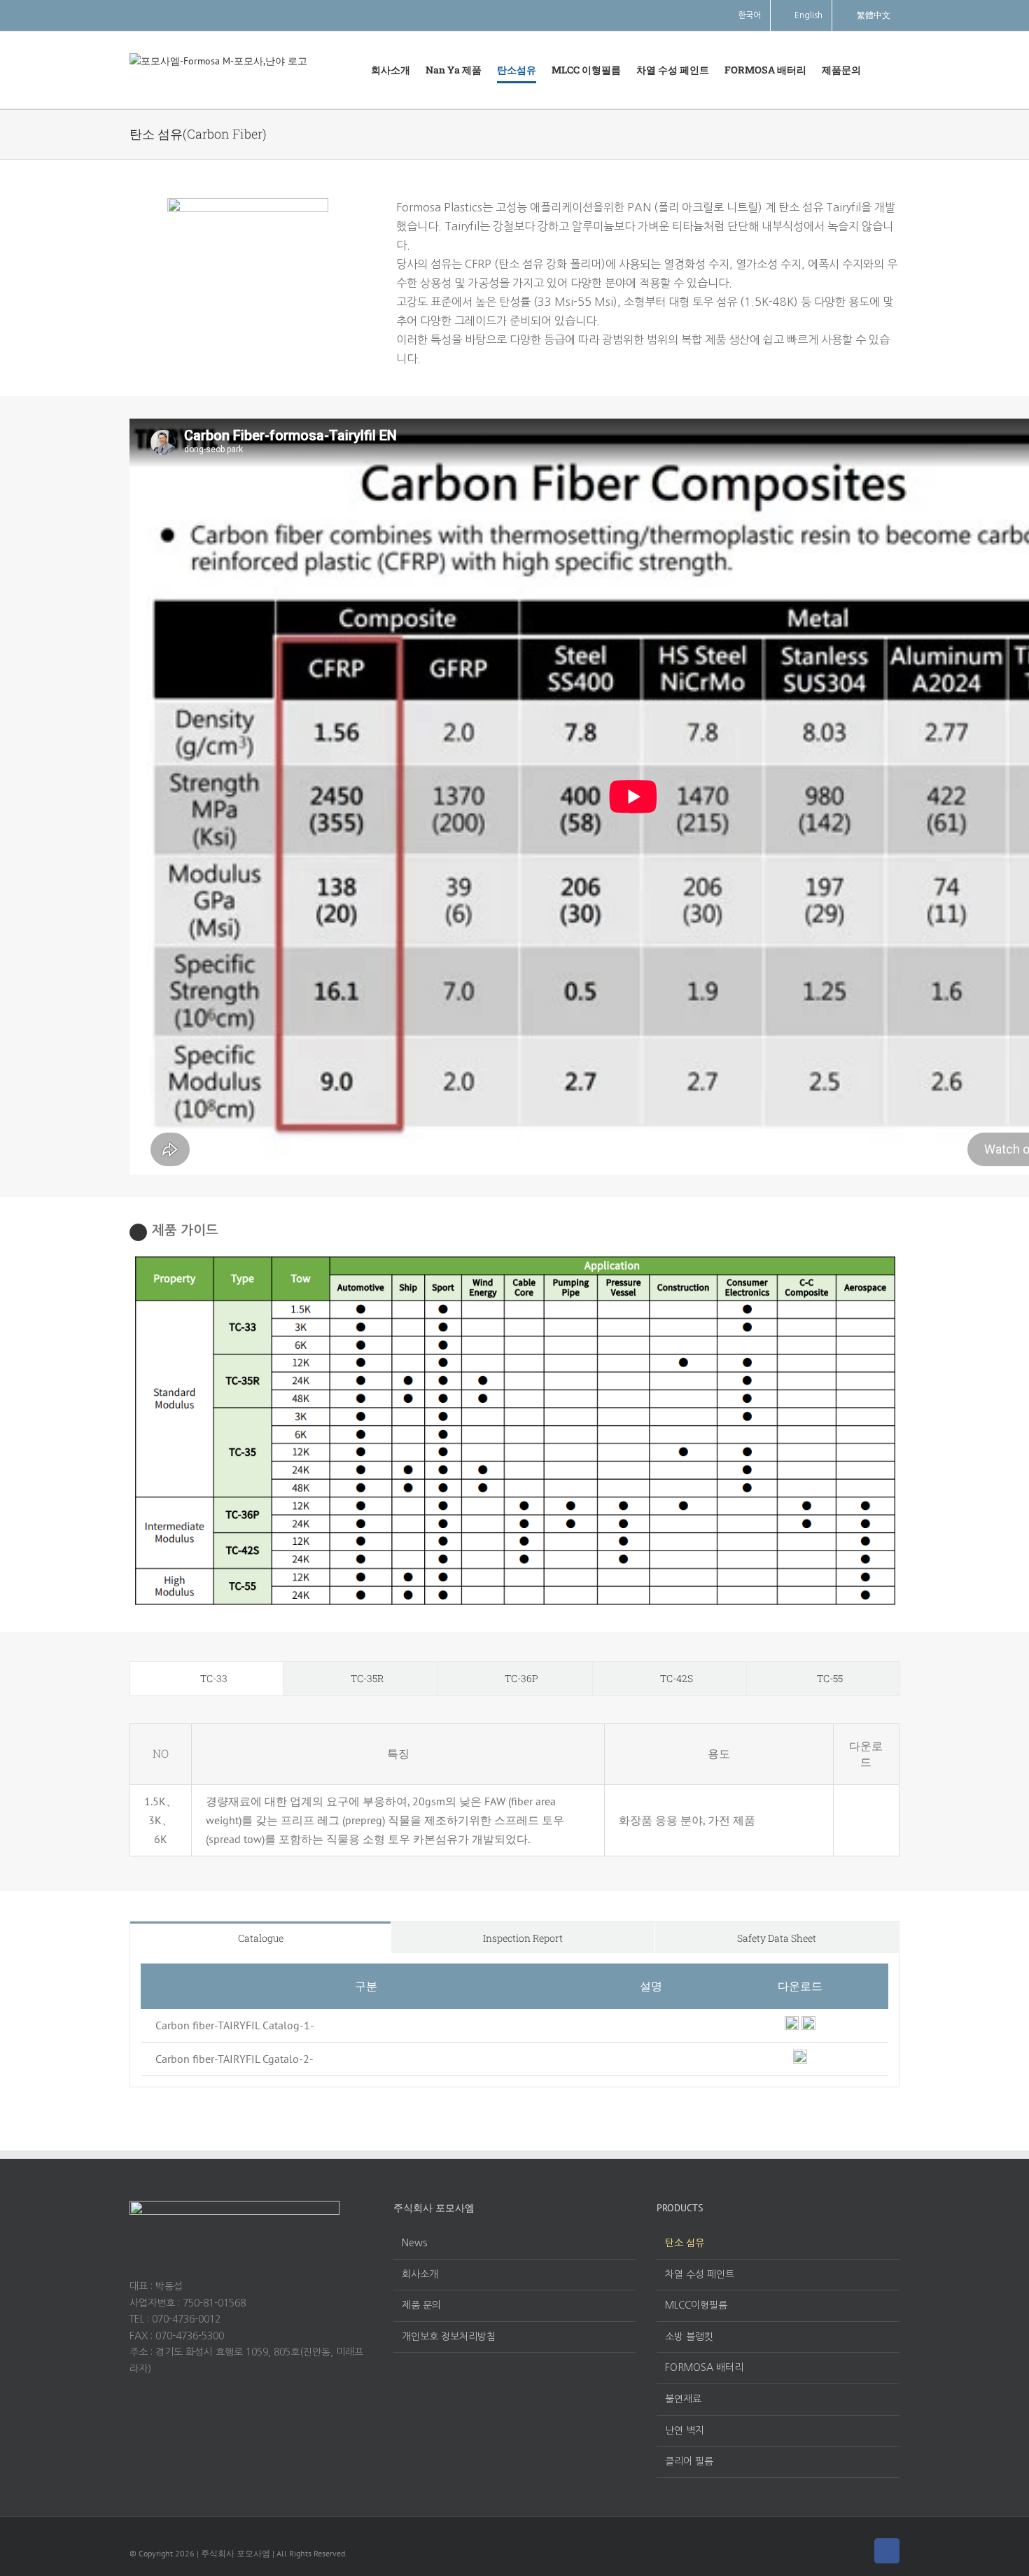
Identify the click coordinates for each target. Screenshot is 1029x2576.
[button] (880, 70)
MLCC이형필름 (696, 2305)
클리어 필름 (689, 2461)
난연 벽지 (685, 2430)
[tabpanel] (514, 1790)
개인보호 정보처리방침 (449, 2337)
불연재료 (683, 2399)
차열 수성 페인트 (700, 2274)
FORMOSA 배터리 (704, 2367)
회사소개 (420, 2274)
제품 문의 (421, 2305)
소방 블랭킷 (689, 2337)
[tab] (206, 1679)
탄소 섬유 (685, 2243)
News (414, 2243)
